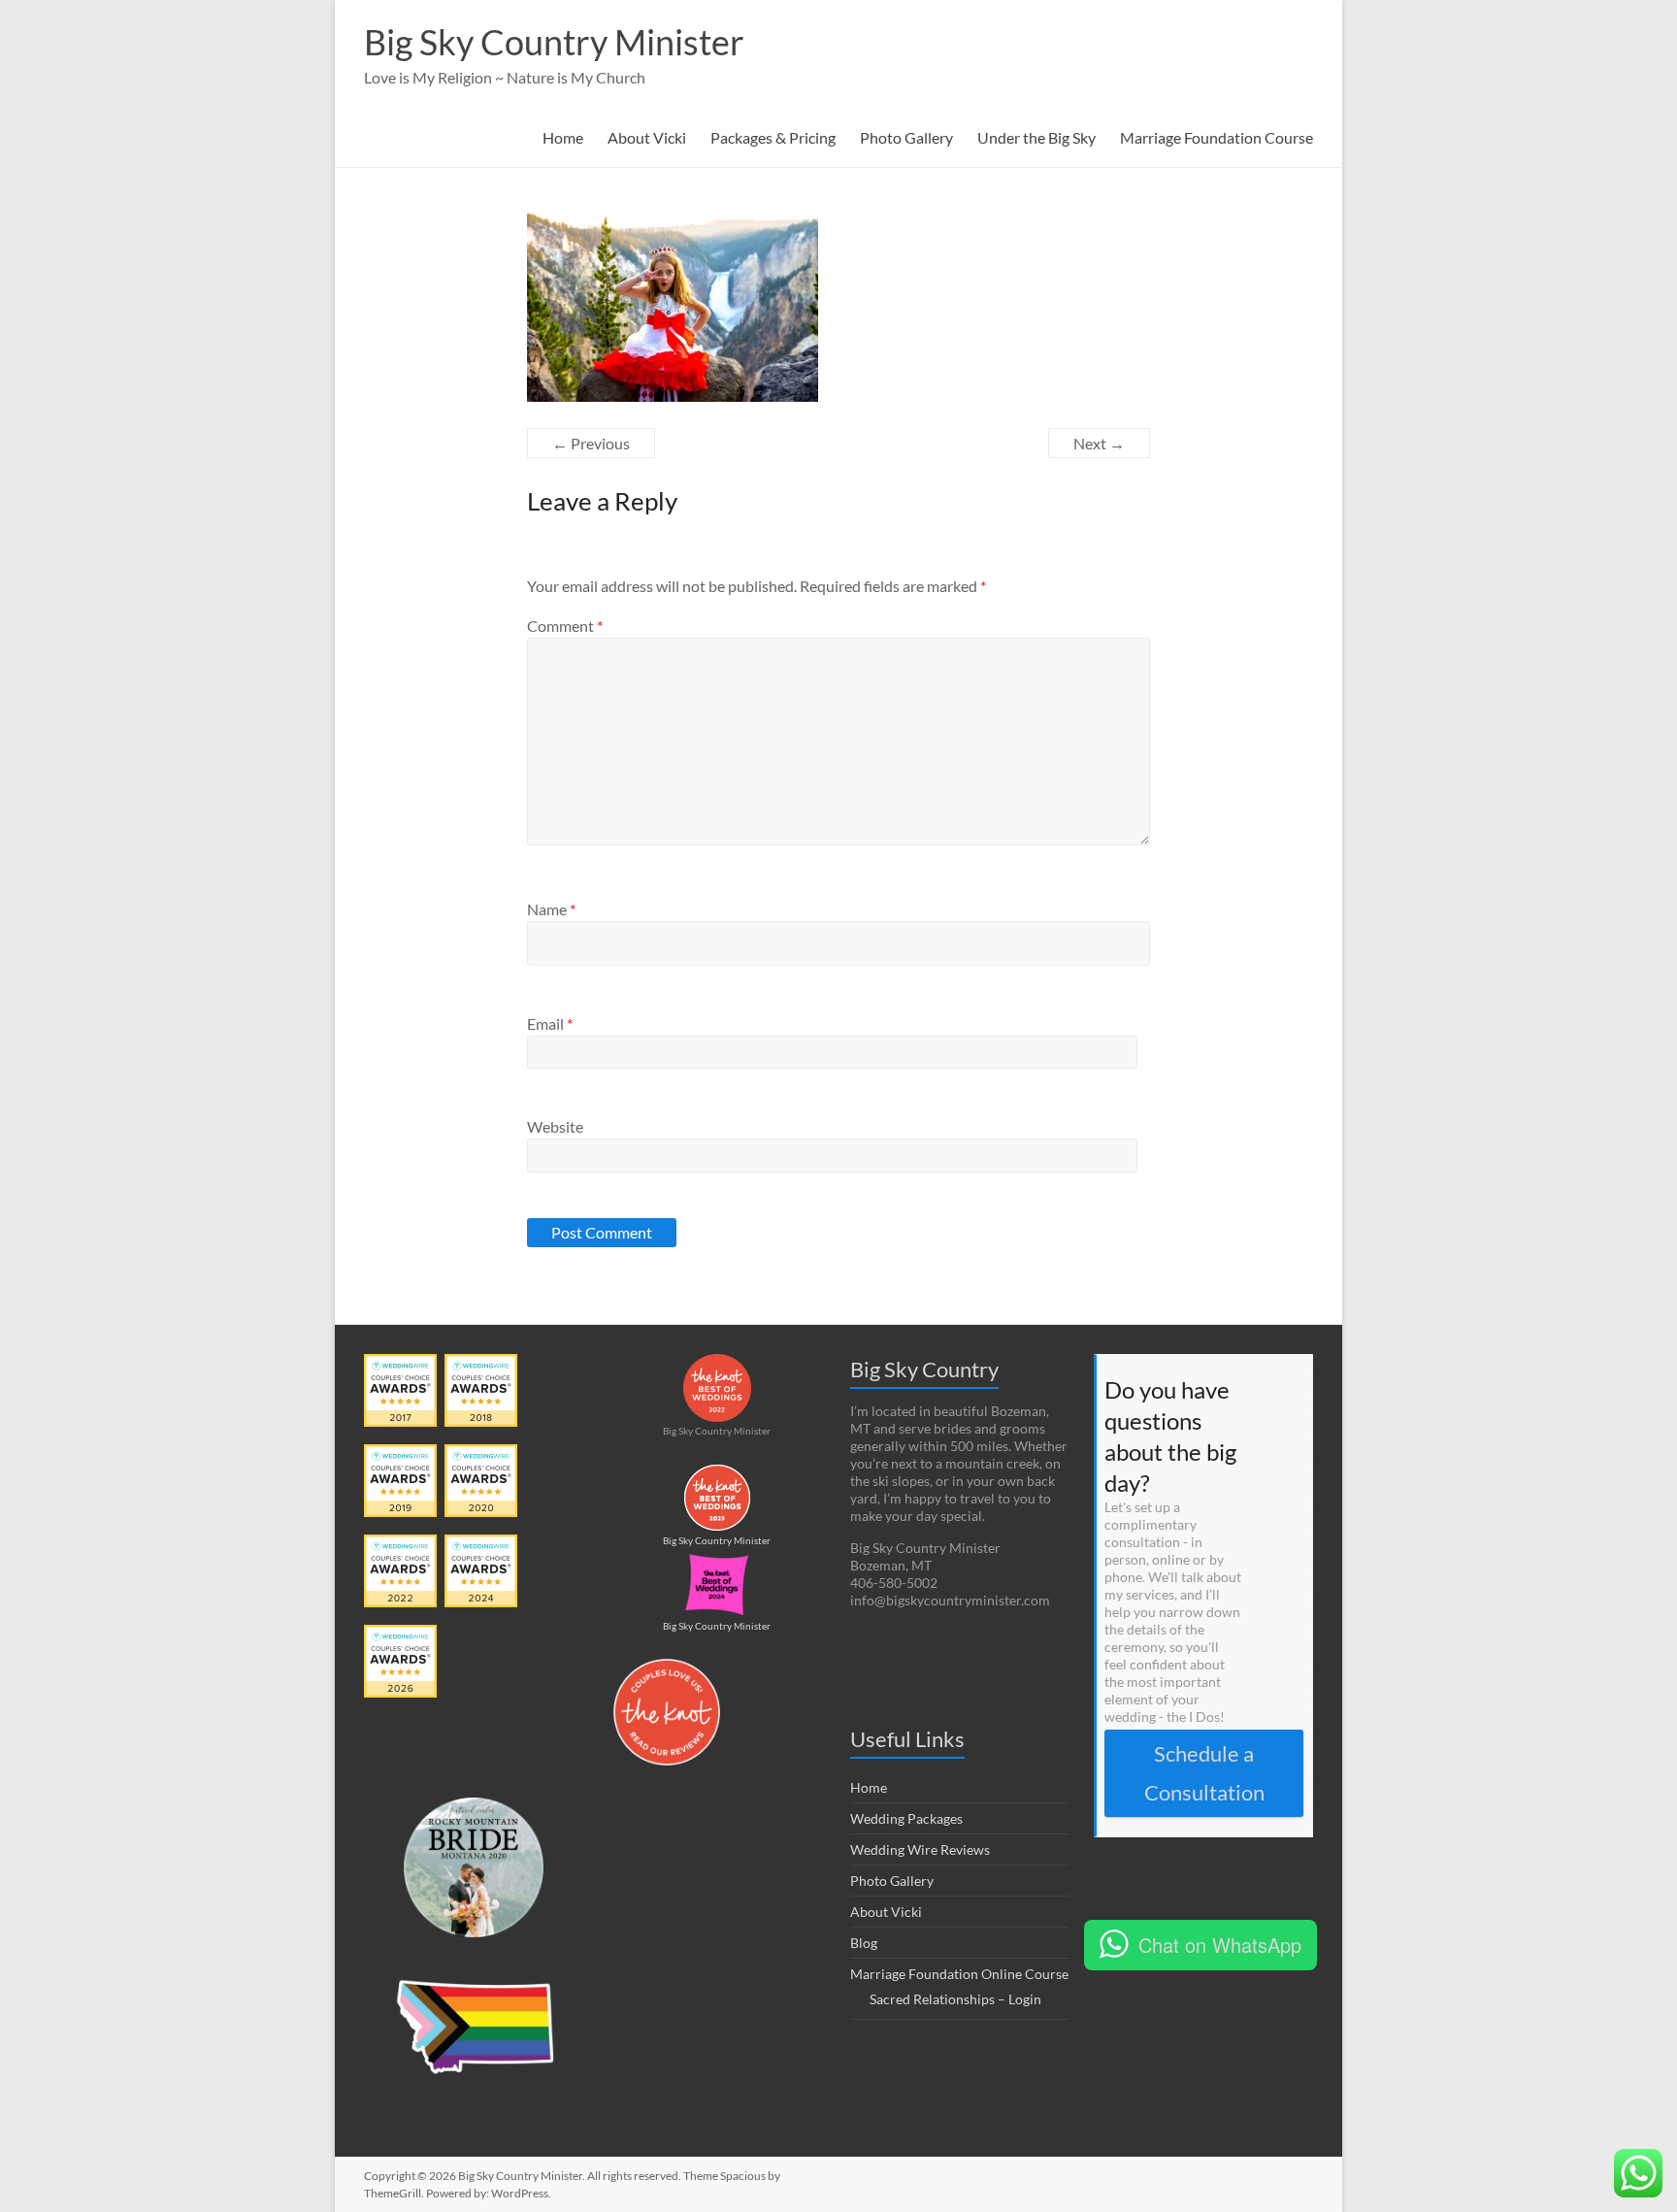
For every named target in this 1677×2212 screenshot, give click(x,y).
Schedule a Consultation (1204, 1773)
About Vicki (647, 137)
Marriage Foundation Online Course (959, 1974)
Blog (864, 1943)
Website (555, 1126)
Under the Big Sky (1036, 137)
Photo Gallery (906, 137)
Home (563, 137)
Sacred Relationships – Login (955, 1999)
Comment (565, 626)
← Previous (591, 443)
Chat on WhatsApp (1220, 1945)
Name (551, 909)
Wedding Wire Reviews (920, 1849)
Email (550, 1023)
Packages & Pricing (773, 137)
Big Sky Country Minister (554, 42)
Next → (1099, 443)
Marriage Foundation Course (1217, 137)
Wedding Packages (906, 1818)
